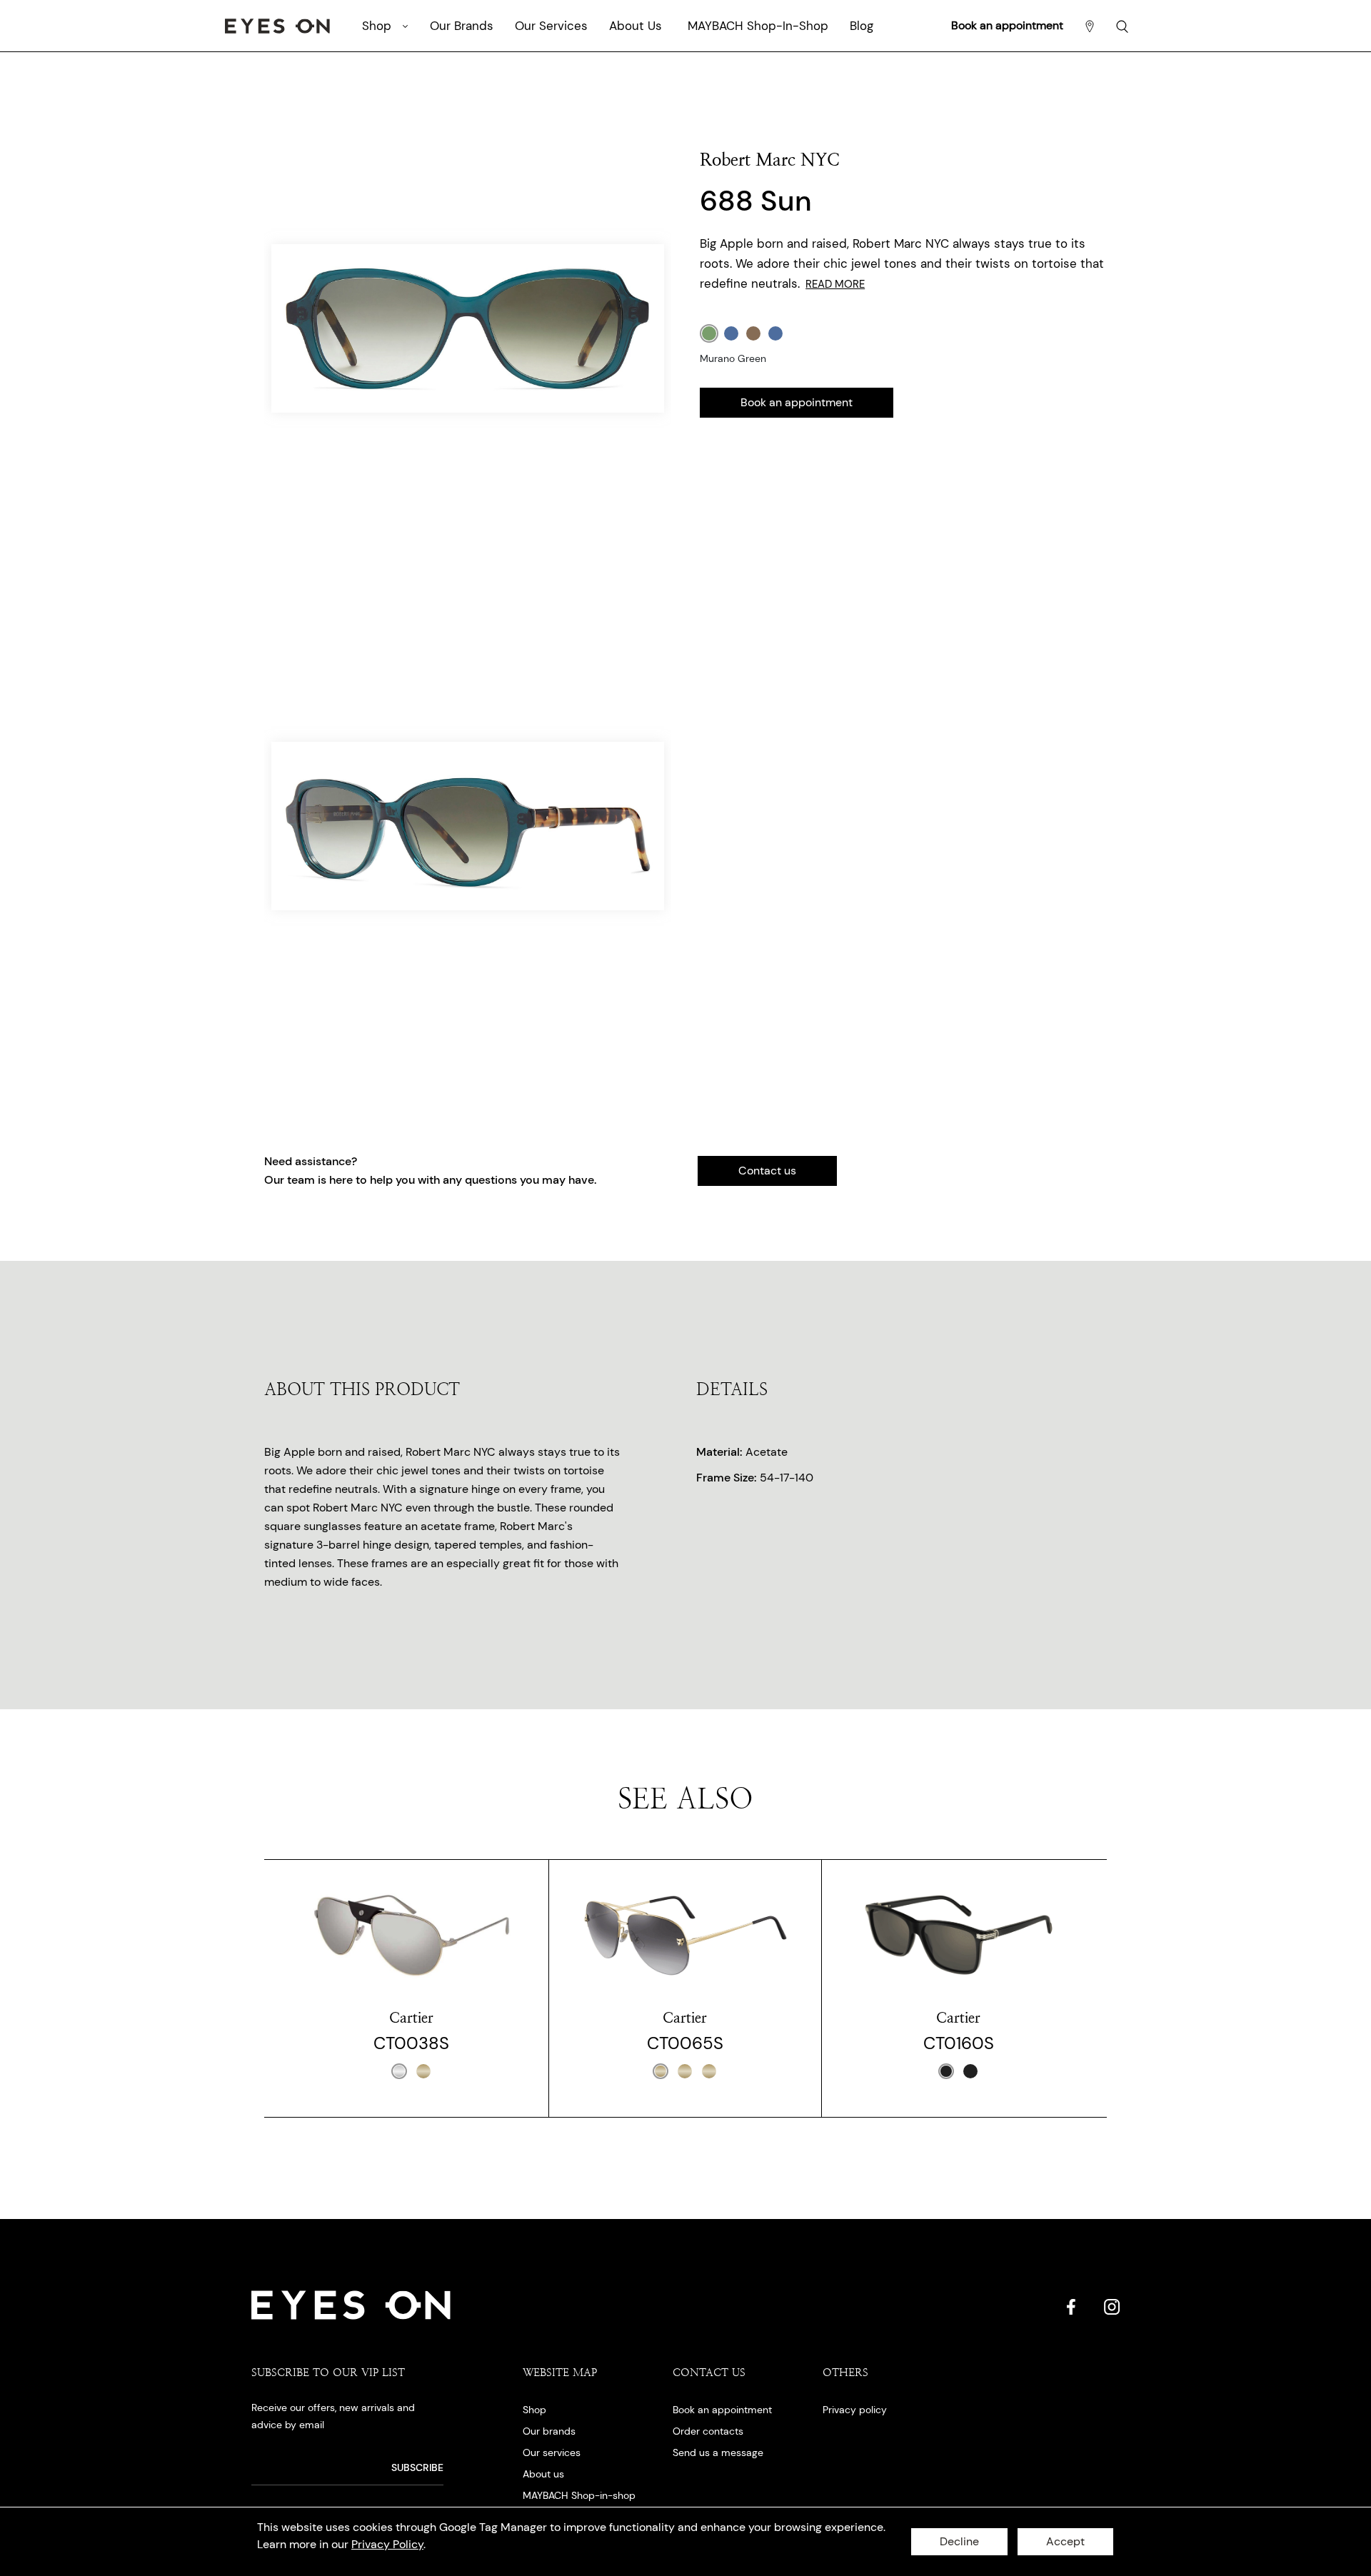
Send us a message (718, 2452)
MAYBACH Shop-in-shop (579, 2495)
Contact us (767, 1171)
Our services (552, 2452)
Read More (835, 284)
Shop (534, 2410)
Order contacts (708, 2431)
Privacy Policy (387, 2544)
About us (543, 2474)
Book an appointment (1007, 25)
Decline (959, 2541)
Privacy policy (855, 2410)
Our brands (549, 2431)
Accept (1065, 2541)
